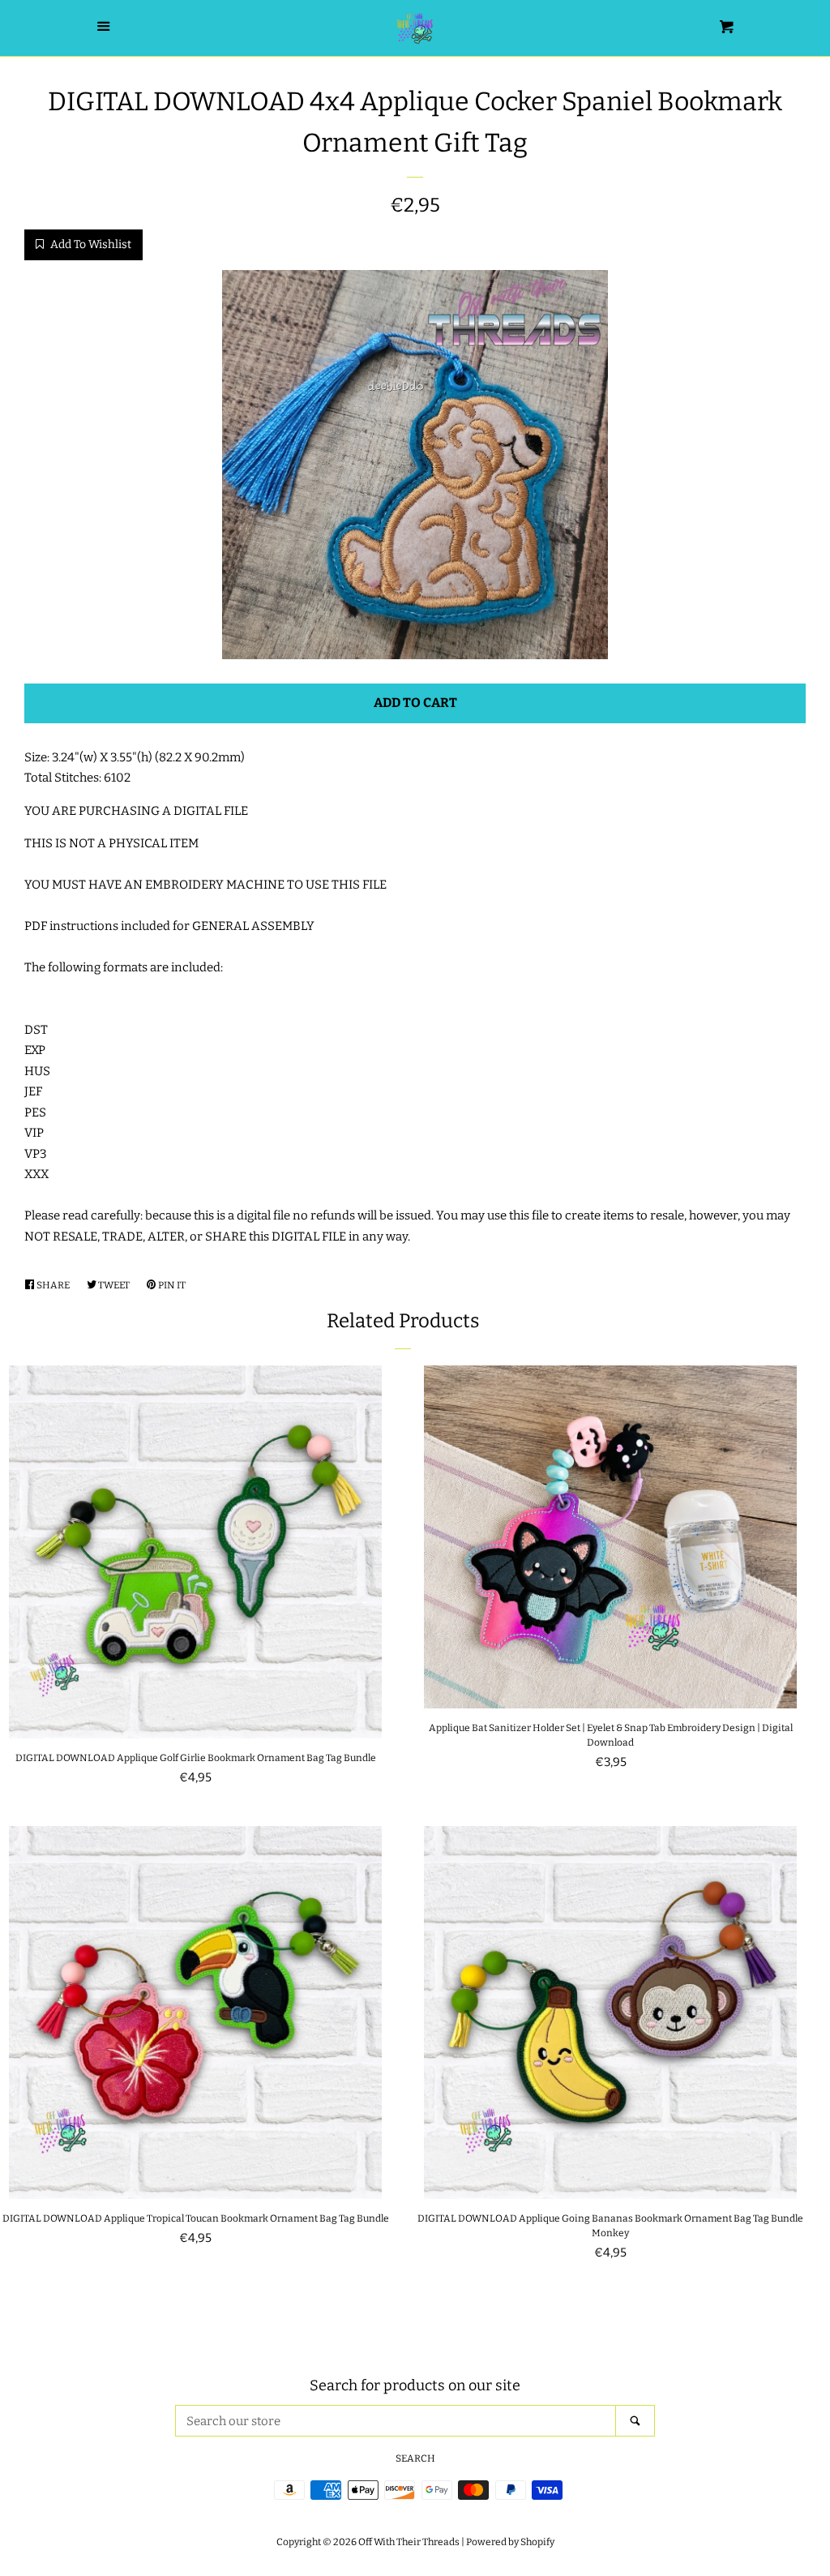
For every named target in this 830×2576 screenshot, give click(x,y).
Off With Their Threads (409, 2542)
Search (415, 2458)
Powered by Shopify (510, 2542)
